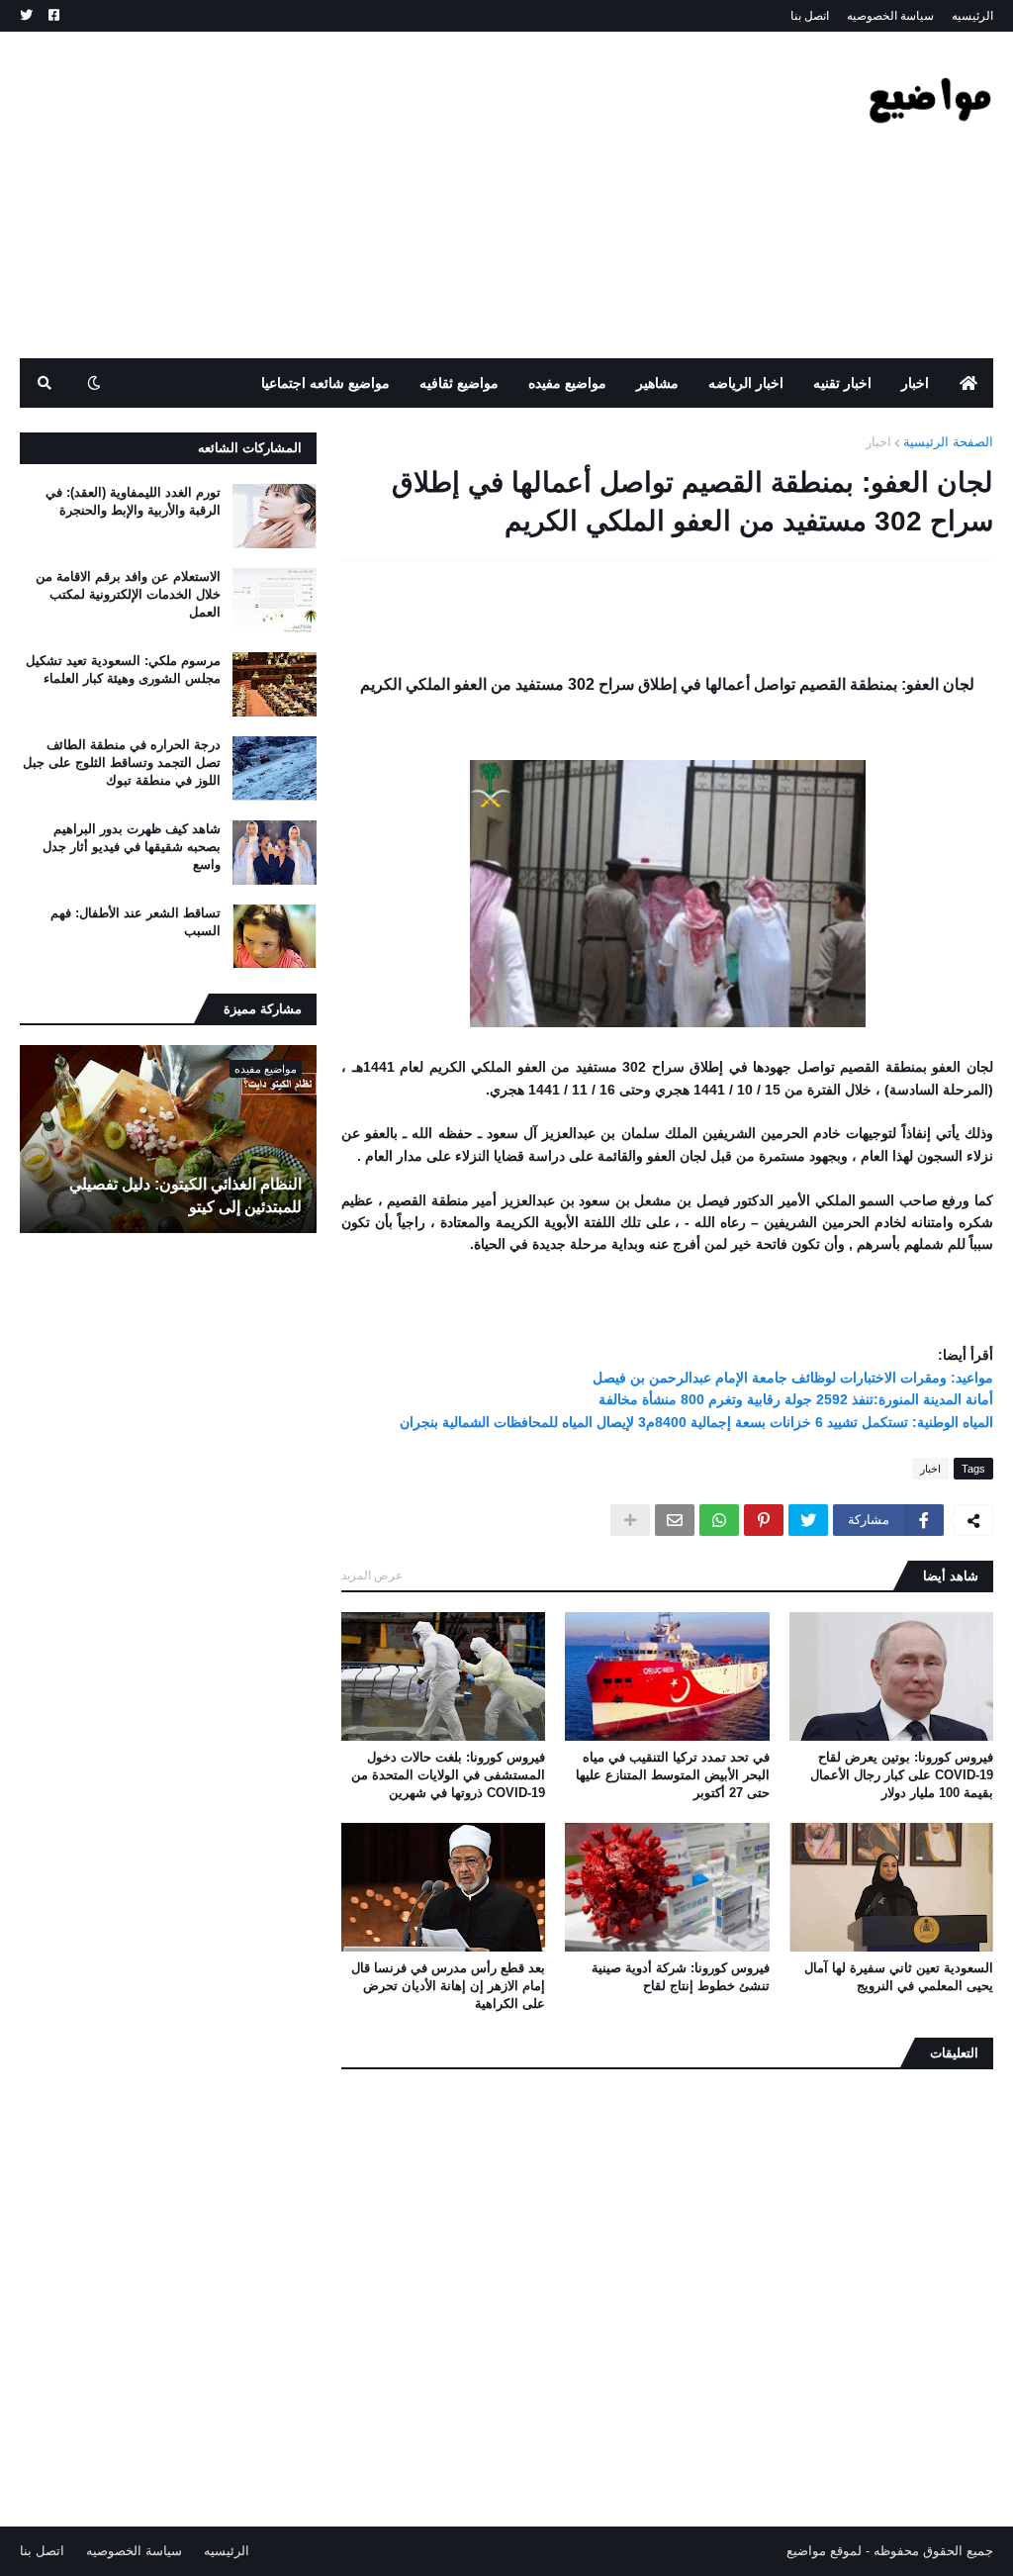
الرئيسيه (972, 16)
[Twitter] (808, 1520)
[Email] (675, 1520)
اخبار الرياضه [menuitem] (746, 383)
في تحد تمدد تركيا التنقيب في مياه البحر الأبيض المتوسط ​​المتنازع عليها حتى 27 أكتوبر (672, 1775)
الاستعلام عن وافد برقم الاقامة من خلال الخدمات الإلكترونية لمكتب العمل (128, 594)
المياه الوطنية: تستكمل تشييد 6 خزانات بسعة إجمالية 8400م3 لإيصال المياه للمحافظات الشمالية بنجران (696, 1422)
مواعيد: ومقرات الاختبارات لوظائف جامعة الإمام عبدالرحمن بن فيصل (793, 1378)
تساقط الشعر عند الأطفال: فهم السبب (136, 922)
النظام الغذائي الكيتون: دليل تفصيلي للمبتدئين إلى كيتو (185, 1195)
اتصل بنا (810, 16)
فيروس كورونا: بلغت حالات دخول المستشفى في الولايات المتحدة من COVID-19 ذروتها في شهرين (448, 1775)
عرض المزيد (372, 1575)
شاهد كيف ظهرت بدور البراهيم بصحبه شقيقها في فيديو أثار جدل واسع (132, 847)
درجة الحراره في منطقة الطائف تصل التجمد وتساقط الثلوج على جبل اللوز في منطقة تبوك (122, 763)
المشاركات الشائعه (250, 448)
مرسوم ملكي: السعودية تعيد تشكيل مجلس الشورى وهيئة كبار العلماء (123, 669)
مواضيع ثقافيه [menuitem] (459, 383)
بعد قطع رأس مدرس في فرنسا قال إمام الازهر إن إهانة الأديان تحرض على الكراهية (448, 1986)
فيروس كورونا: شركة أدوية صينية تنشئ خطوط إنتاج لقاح (680, 1977)
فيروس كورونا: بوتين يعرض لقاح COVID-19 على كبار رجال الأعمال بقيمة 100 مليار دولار (902, 1775)
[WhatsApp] (719, 1520)
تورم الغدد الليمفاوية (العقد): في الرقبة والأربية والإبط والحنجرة (133, 501)
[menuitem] (968, 383)
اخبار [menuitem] (915, 383)
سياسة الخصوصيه (890, 16)
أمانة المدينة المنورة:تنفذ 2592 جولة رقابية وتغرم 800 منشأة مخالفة (796, 1399)
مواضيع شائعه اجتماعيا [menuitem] (325, 383)
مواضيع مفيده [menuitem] (567, 383)
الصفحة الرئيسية (948, 442)
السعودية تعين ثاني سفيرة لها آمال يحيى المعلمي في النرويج (899, 1977)
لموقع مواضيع (824, 2551)
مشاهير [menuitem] (657, 383)
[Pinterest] (764, 1520)
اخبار (878, 442)
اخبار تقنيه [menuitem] (842, 383)
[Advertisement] (380, 195)
